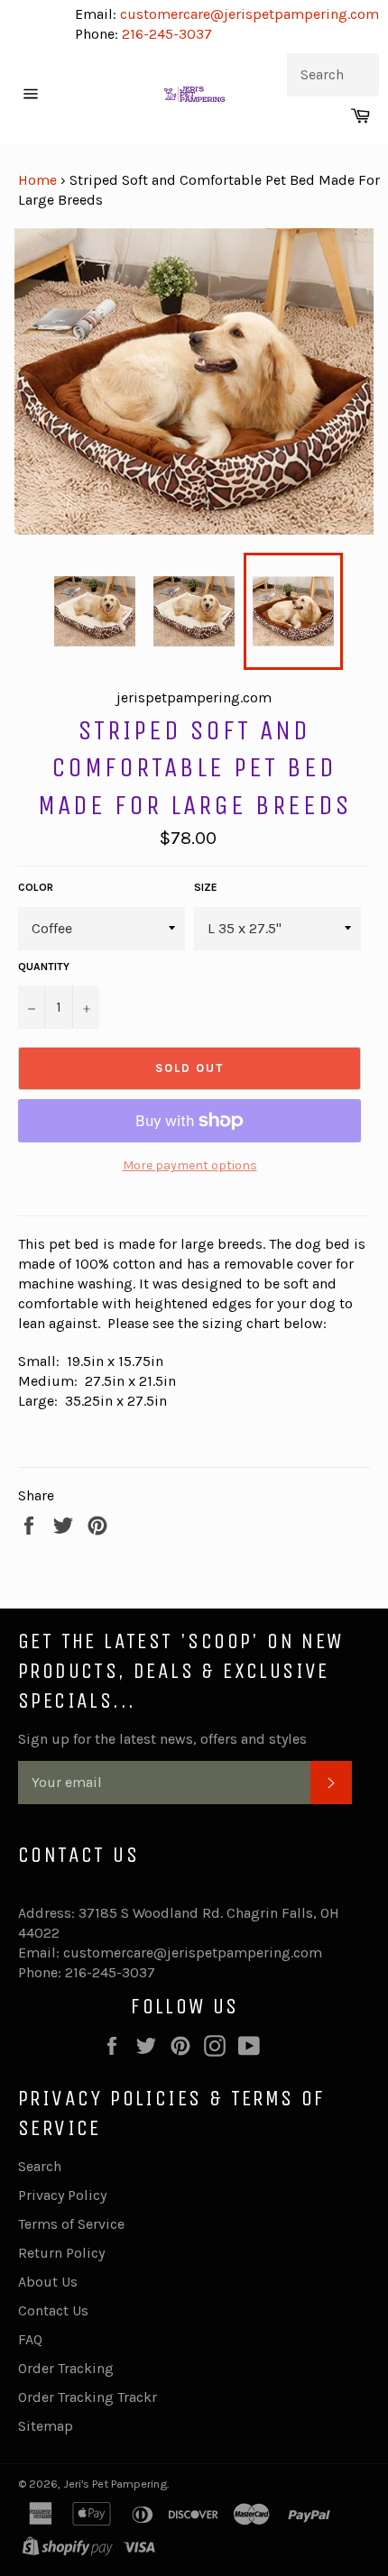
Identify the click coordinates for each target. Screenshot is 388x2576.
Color (36, 887)
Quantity (44, 967)
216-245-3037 (167, 34)
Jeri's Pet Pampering (115, 2484)
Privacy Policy (62, 2195)
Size (206, 887)
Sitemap (46, 2426)
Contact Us (53, 2310)
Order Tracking (66, 2368)
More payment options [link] (190, 1165)
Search (40, 2166)
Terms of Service (71, 2224)
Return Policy (61, 2253)
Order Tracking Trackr (88, 2397)
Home (37, 180)
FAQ (30, 2339)
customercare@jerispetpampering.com (248, 14)
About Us (48, 2282)
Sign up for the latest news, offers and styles (162, 1739)
